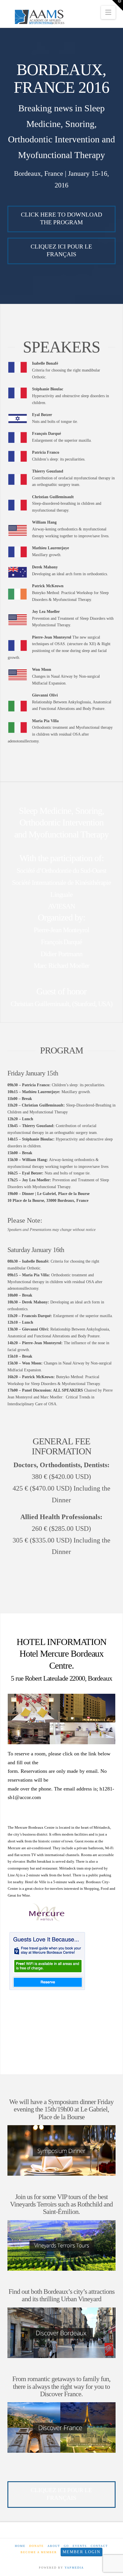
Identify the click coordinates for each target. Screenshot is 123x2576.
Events (80, 2546)
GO (66, 2546)
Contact (99, 2546)
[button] (108, 12)
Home (20, 2546)
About (54, 2546)
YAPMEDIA (74, 2568)
